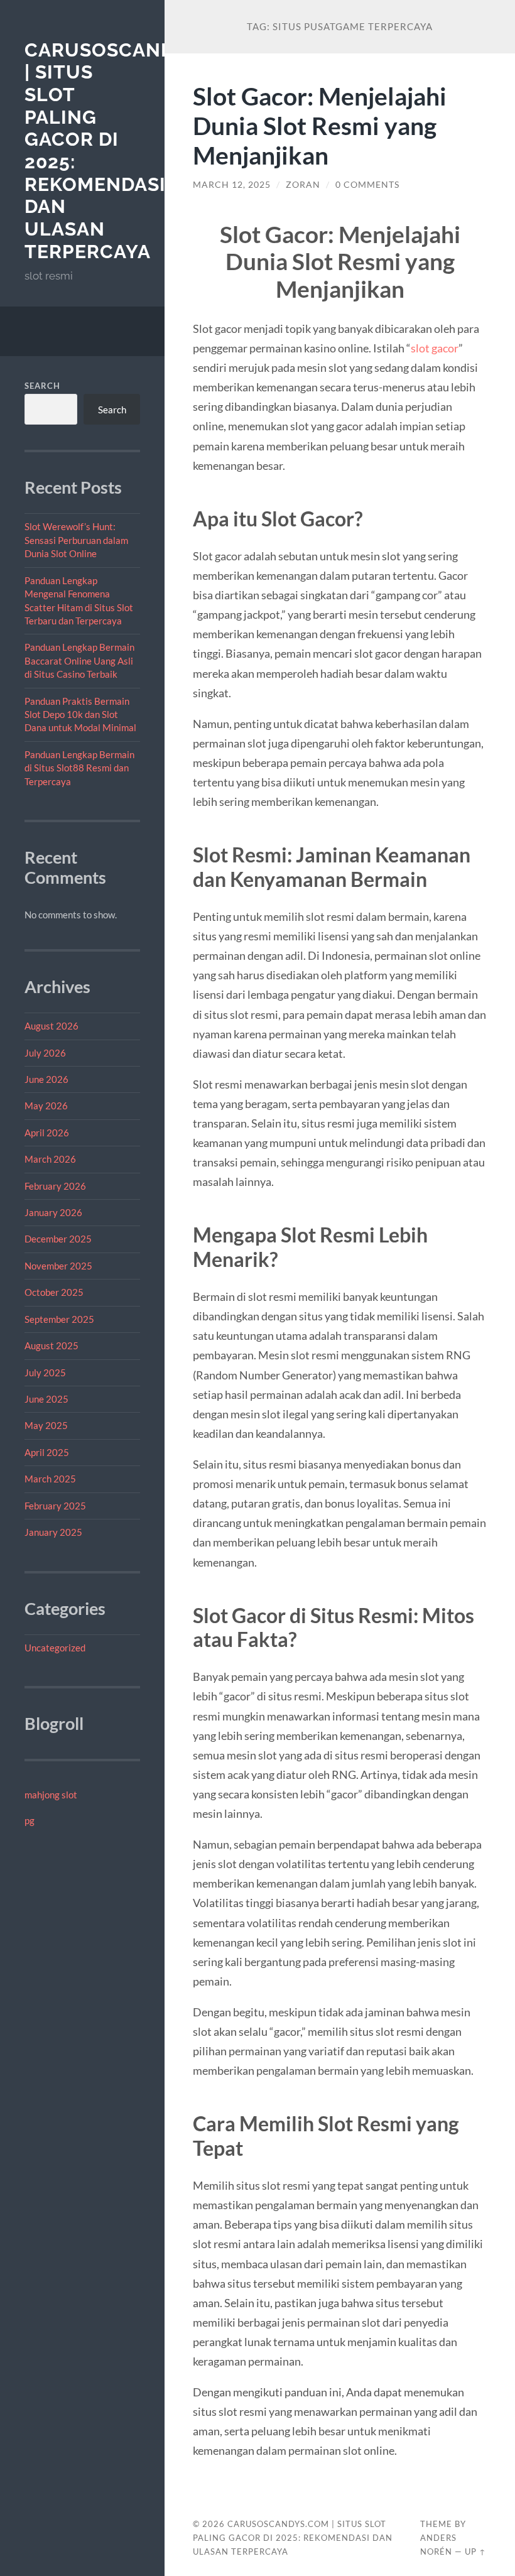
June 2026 (46, 1079)
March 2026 (50, 1159)
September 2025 (59, 1319)
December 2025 (58, 1239)
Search (42, 386)
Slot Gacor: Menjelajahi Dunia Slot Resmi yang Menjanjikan (320, 125)
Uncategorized (55, 1648)
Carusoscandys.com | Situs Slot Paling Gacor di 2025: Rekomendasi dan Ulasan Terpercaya (293, 2538)
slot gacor (435, 348)
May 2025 (46, 1425)
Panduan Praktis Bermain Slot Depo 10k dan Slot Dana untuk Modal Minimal (80, 715)
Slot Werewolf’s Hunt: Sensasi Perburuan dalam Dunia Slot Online (76, 540)
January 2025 (53, 1532)
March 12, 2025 (232, 185)
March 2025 (50, 1479)
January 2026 (53, 1212)
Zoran (303, 185)
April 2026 (47, 1133)
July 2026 (45, 1053)
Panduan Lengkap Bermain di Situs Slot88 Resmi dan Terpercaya (79, 768)
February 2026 (55, 1186)
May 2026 (46, 1106)
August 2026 (51, 1026)
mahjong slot (51, 1795)
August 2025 (51, 1345)
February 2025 (55, 1506)
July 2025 (45, 1372)
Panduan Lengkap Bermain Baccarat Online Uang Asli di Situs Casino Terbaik (79, 660)
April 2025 (47, 1452)
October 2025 (54, 1292)
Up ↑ (475, 2552)
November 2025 (58, 1266)
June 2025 (46, 1399)
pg (30, 1820)
